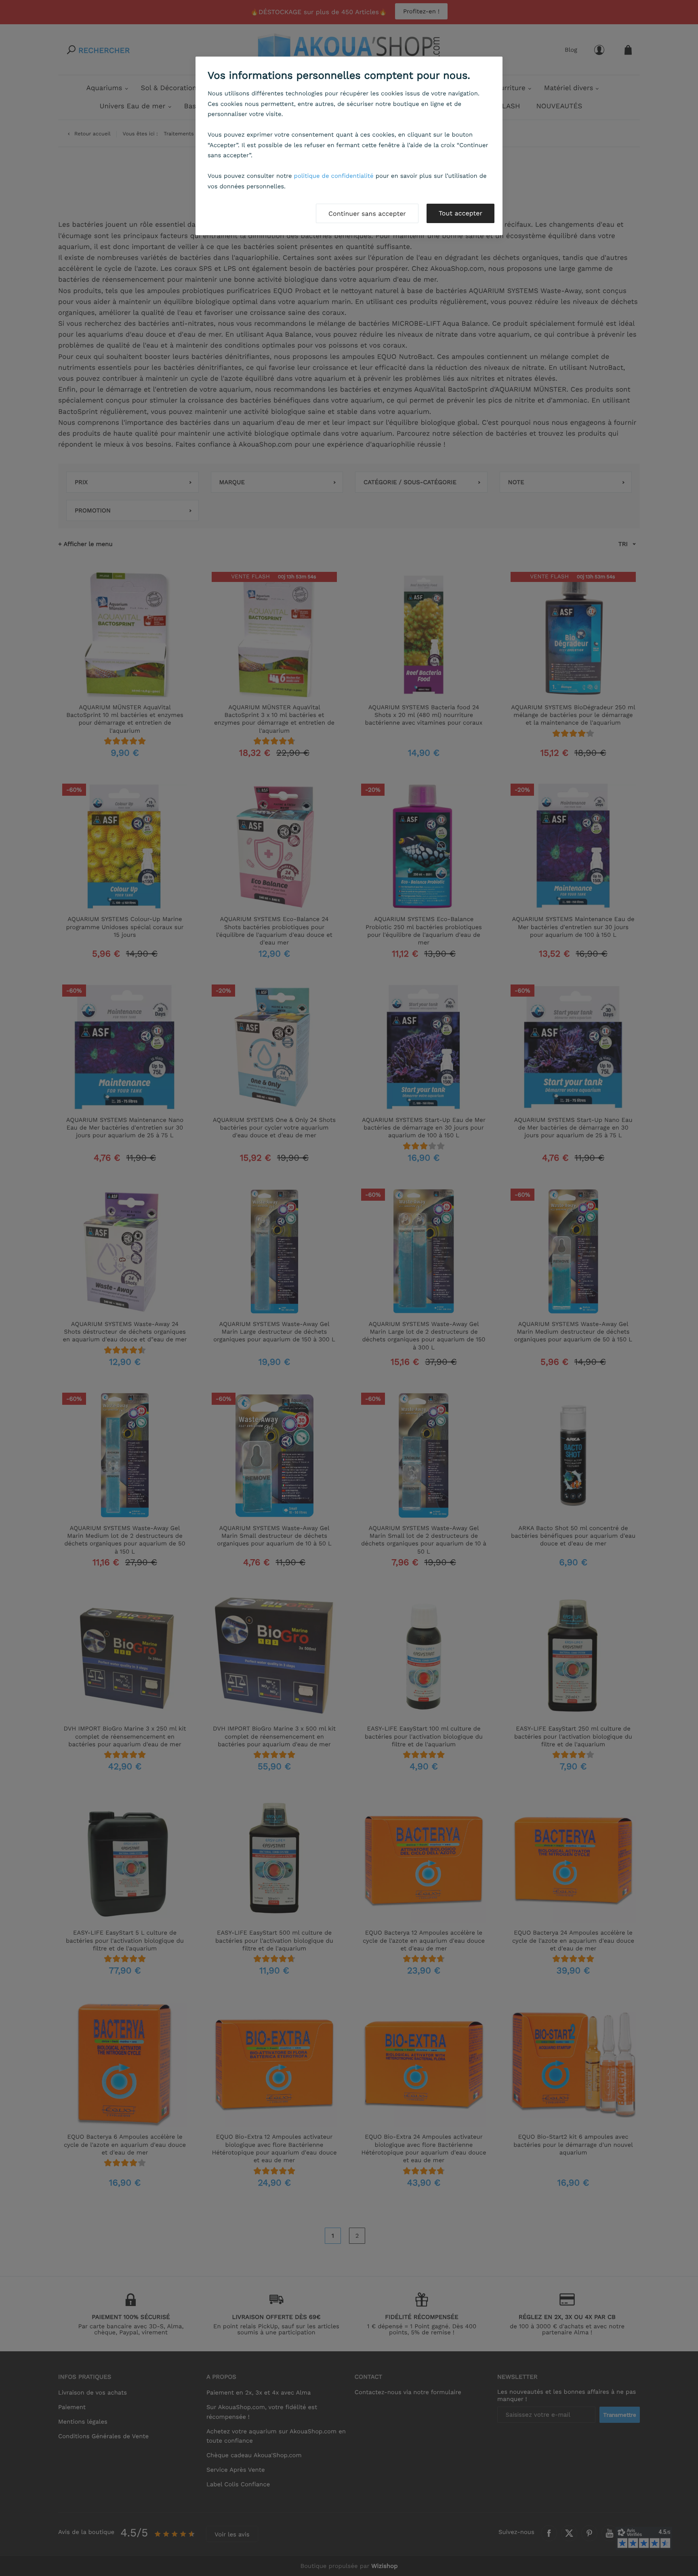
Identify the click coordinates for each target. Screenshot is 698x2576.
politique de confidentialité (334, 176)
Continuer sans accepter (367, 214)
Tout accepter (460, 213)
